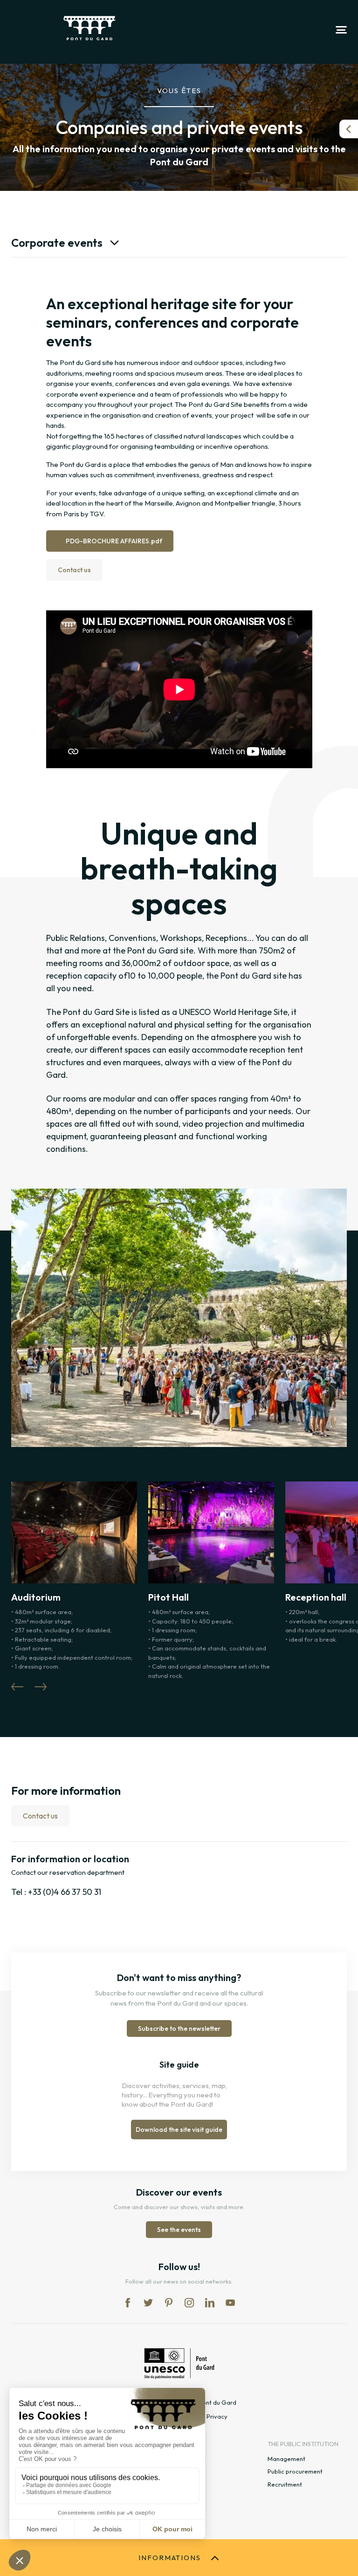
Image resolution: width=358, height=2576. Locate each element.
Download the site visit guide (179, 2130)
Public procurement (295, 2471)
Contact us (74, 570)
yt (230, 2303)
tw (148, 2303)
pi (169, 2303)
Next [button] (41, 1687)
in (189, 2303)
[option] (179, 1102)
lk (210, 2303)
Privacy (217, 2416)
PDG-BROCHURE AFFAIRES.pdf (114, 541)
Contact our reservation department (68, 1872)
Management (286, 2459)
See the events (179, 2230)
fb (128, 2303)
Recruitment (285, 2484)
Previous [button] (17, 1687)
